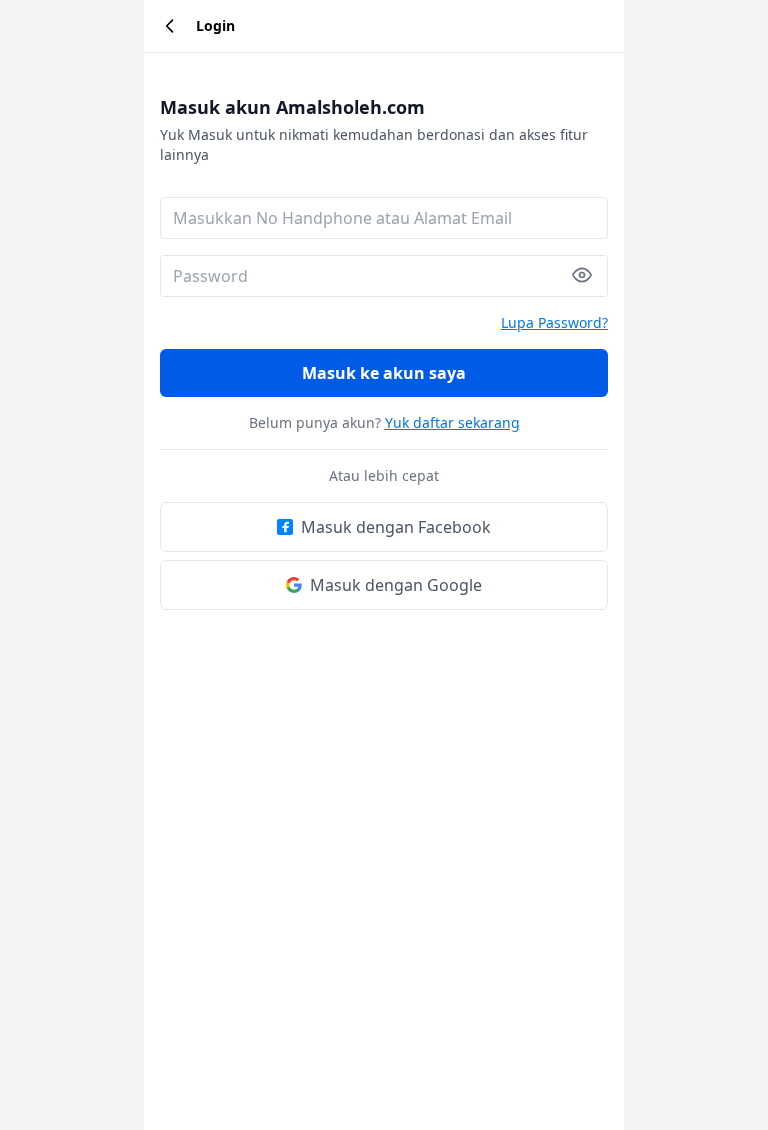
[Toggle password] (590, 275)
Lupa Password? (554, 322)
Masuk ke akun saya (384, 373)
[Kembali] (170, 26)
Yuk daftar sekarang (452, 422)
